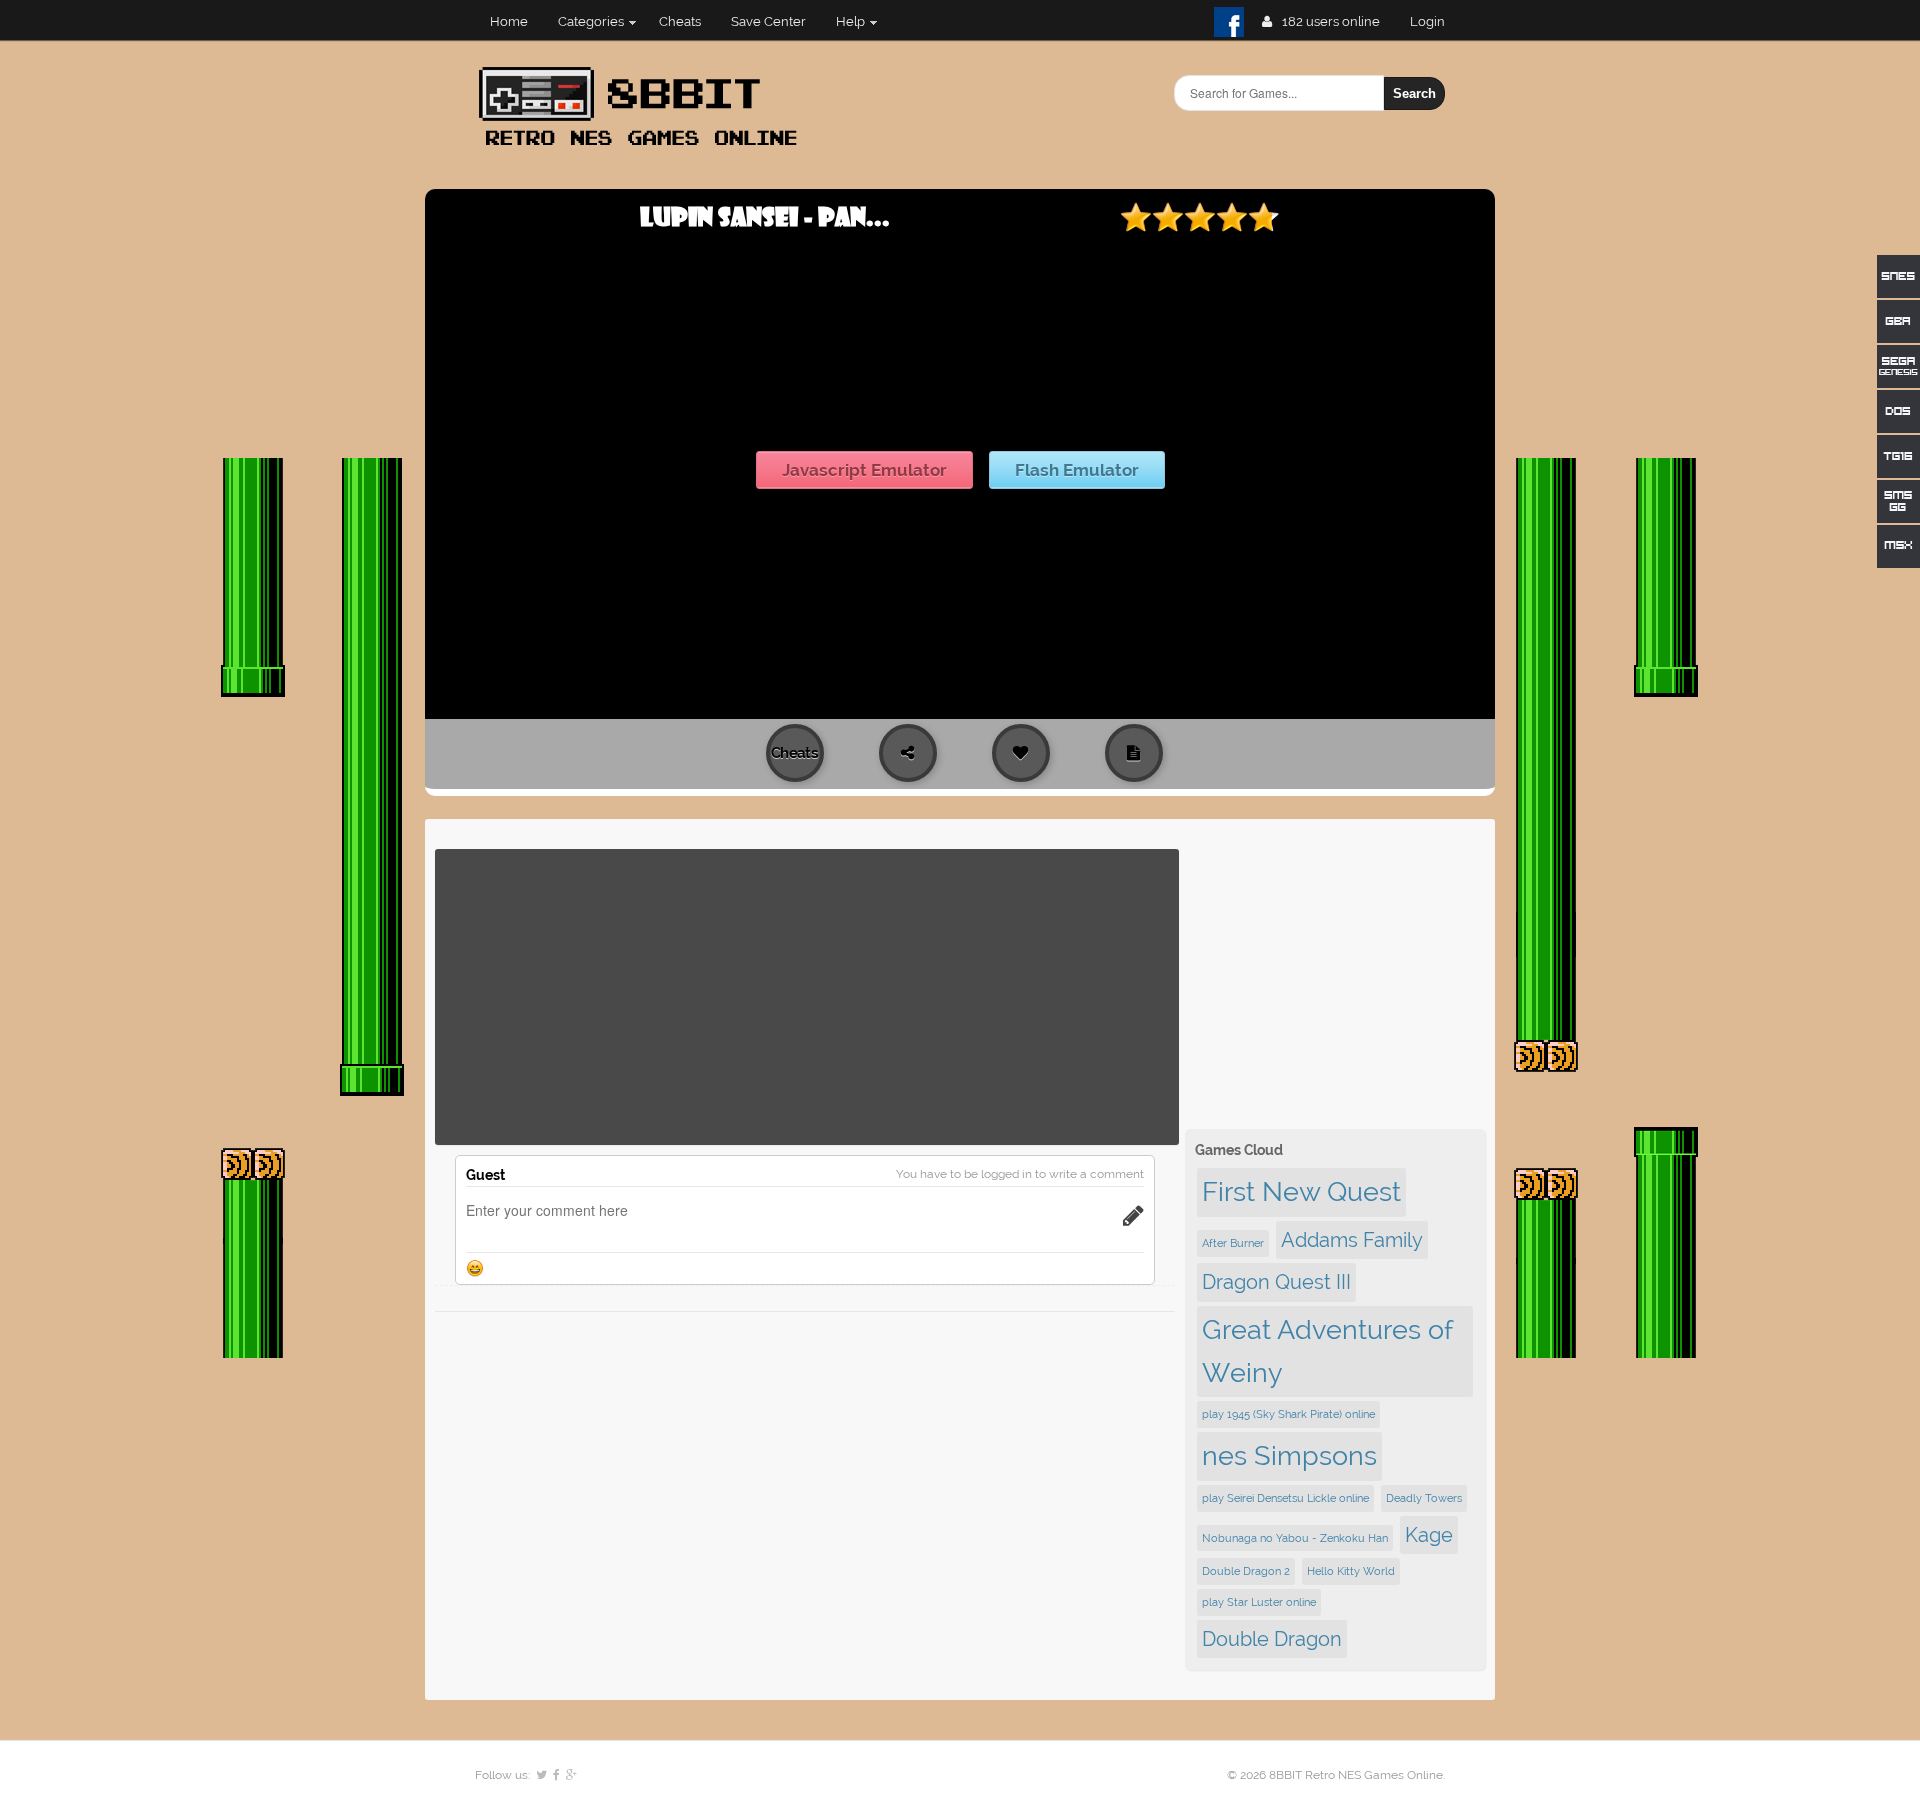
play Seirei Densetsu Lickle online (1285, 1498)
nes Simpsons (1289, 1455)
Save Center (768, 21)
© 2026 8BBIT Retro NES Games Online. (1336, 1775)
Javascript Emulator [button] (864, 470)
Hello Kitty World (1351, 1571)
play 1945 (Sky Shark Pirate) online (1288, 1414)
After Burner (1233, 1243)
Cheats (680, 21)
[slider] (1200, 217)
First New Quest (1301, 1191)
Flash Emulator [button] (1077, 470)
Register (1435, 21)
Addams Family (1352, 1240)
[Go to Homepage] (644, 147)
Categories (591, 21)
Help (850, 21)
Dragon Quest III (1276, 1282)
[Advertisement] (807, 997)
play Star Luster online (1259, 1602)
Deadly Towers (1424, 1498)
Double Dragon (1272, 1639)
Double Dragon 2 (1246, 1571)
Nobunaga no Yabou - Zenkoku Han (1295, 1538)
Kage (1429, 1535)
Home (509, 21)
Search (1414, 93)
